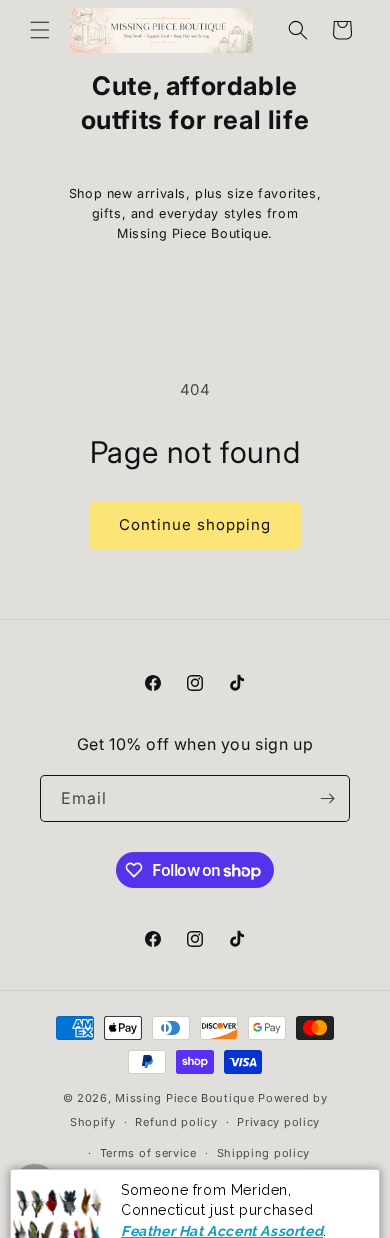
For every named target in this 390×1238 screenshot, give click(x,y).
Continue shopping (195, 524)
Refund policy (176, 1122)
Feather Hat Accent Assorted (222, 1196)
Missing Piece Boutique (184, 1098)
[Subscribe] (327, 798)
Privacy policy (278, 1122)
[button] (40, 30)
